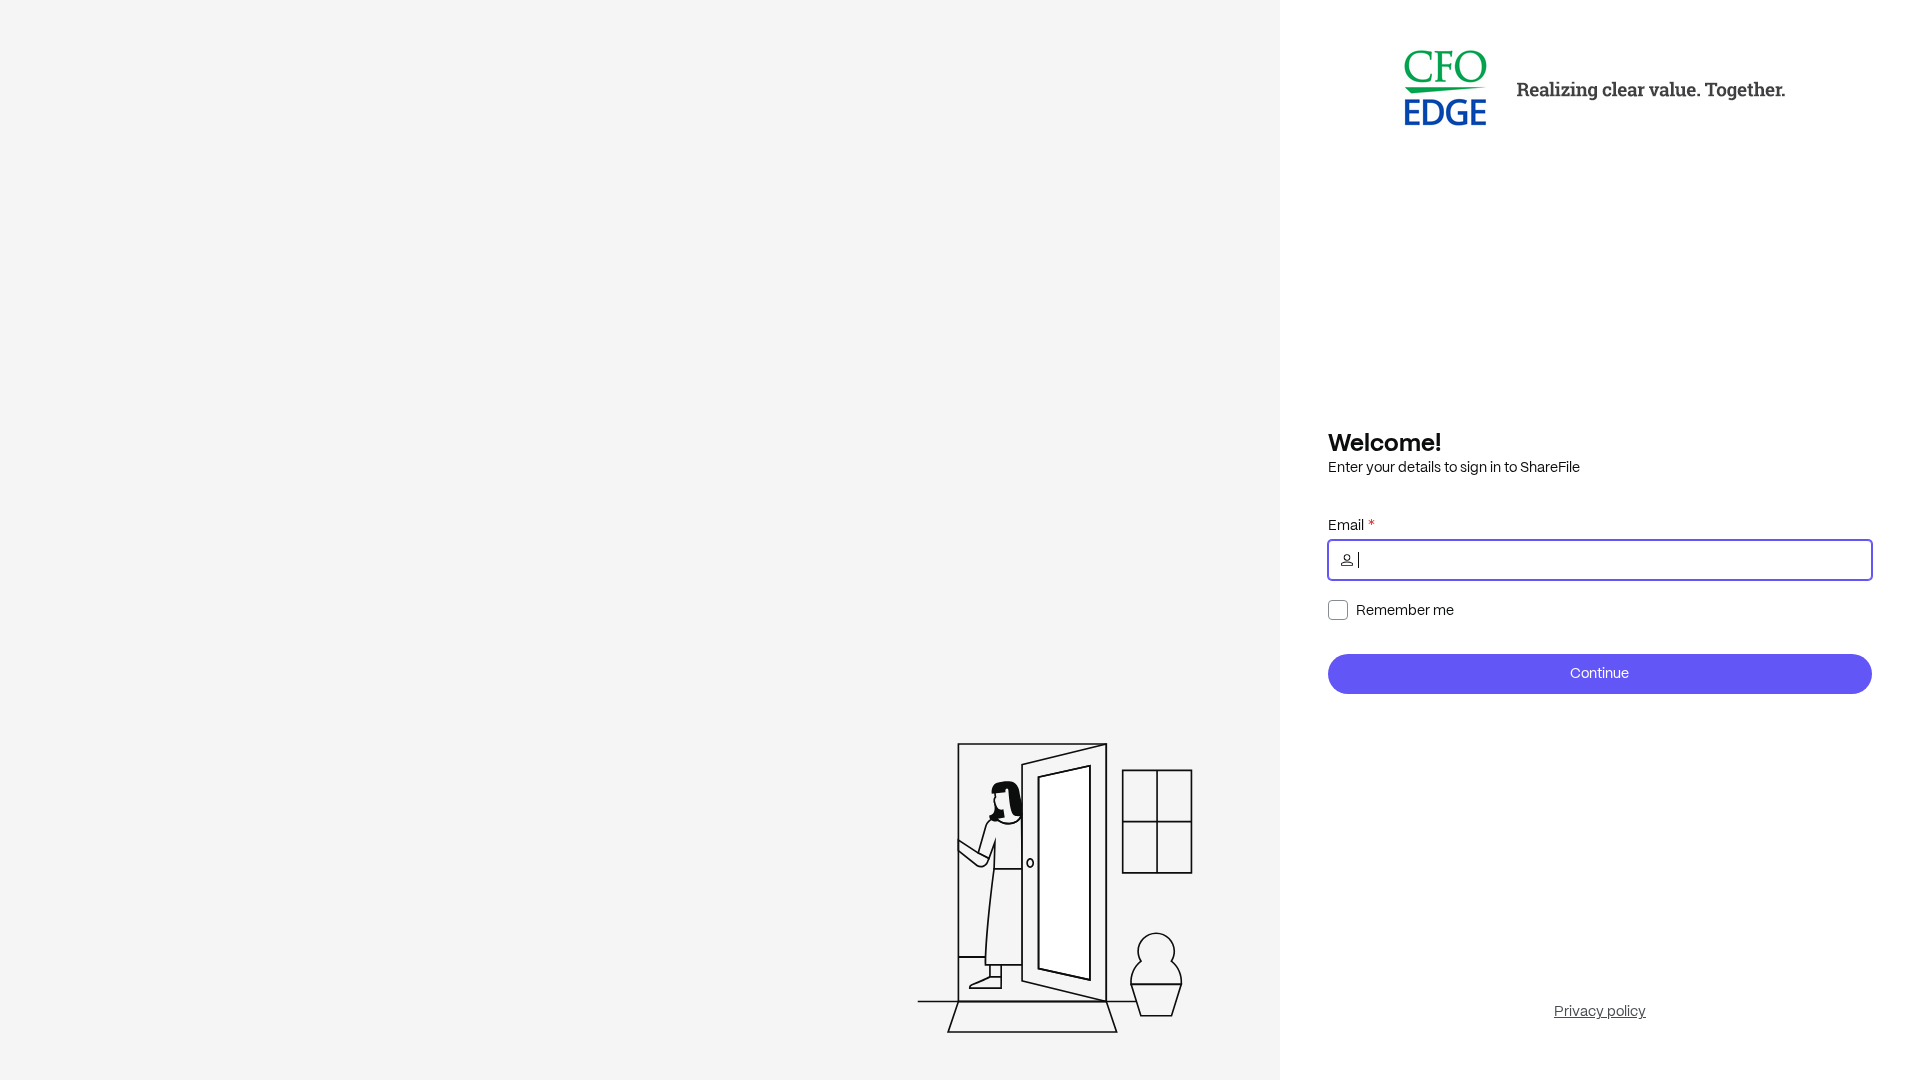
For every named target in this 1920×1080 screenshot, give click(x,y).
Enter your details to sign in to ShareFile (1454, 467)
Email (1346, 525)
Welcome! (1384, 442)
